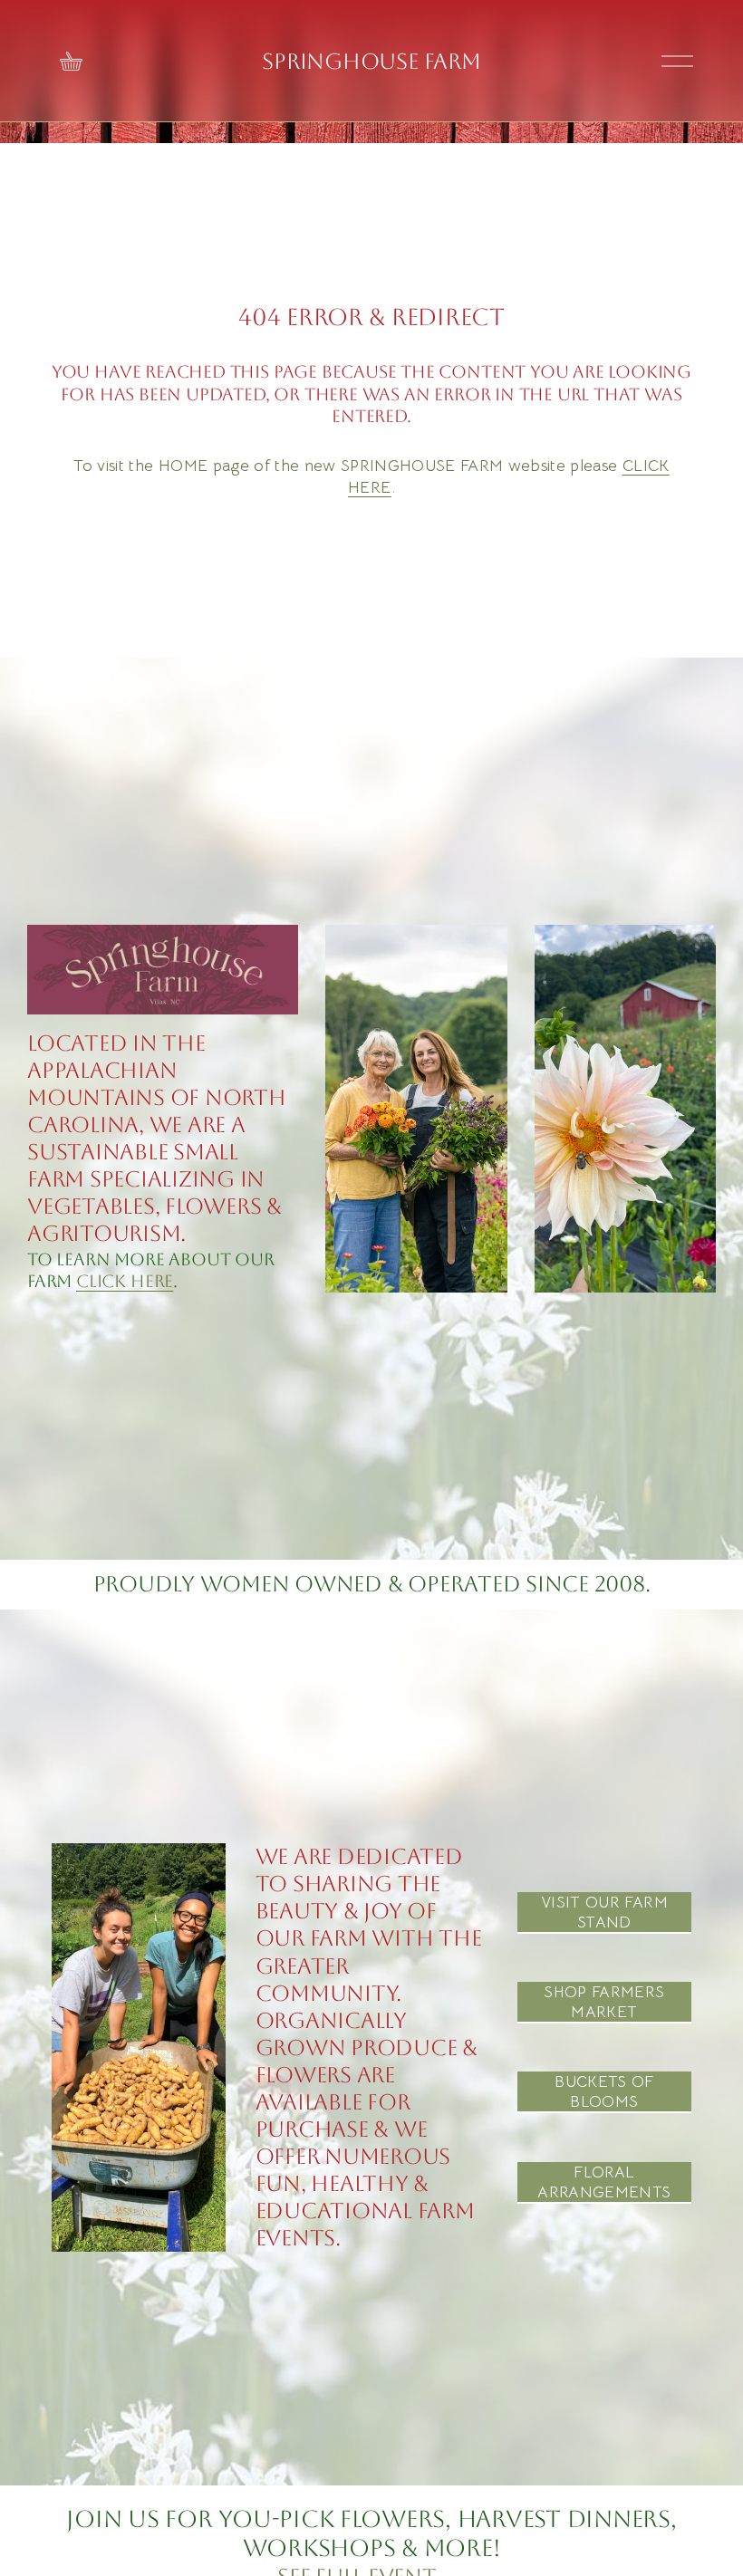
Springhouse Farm (371, 61)
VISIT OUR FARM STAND (604, 1912)
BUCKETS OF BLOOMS (604, 2091)
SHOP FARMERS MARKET (604, 2002)
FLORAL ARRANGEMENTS (604, 2182)
